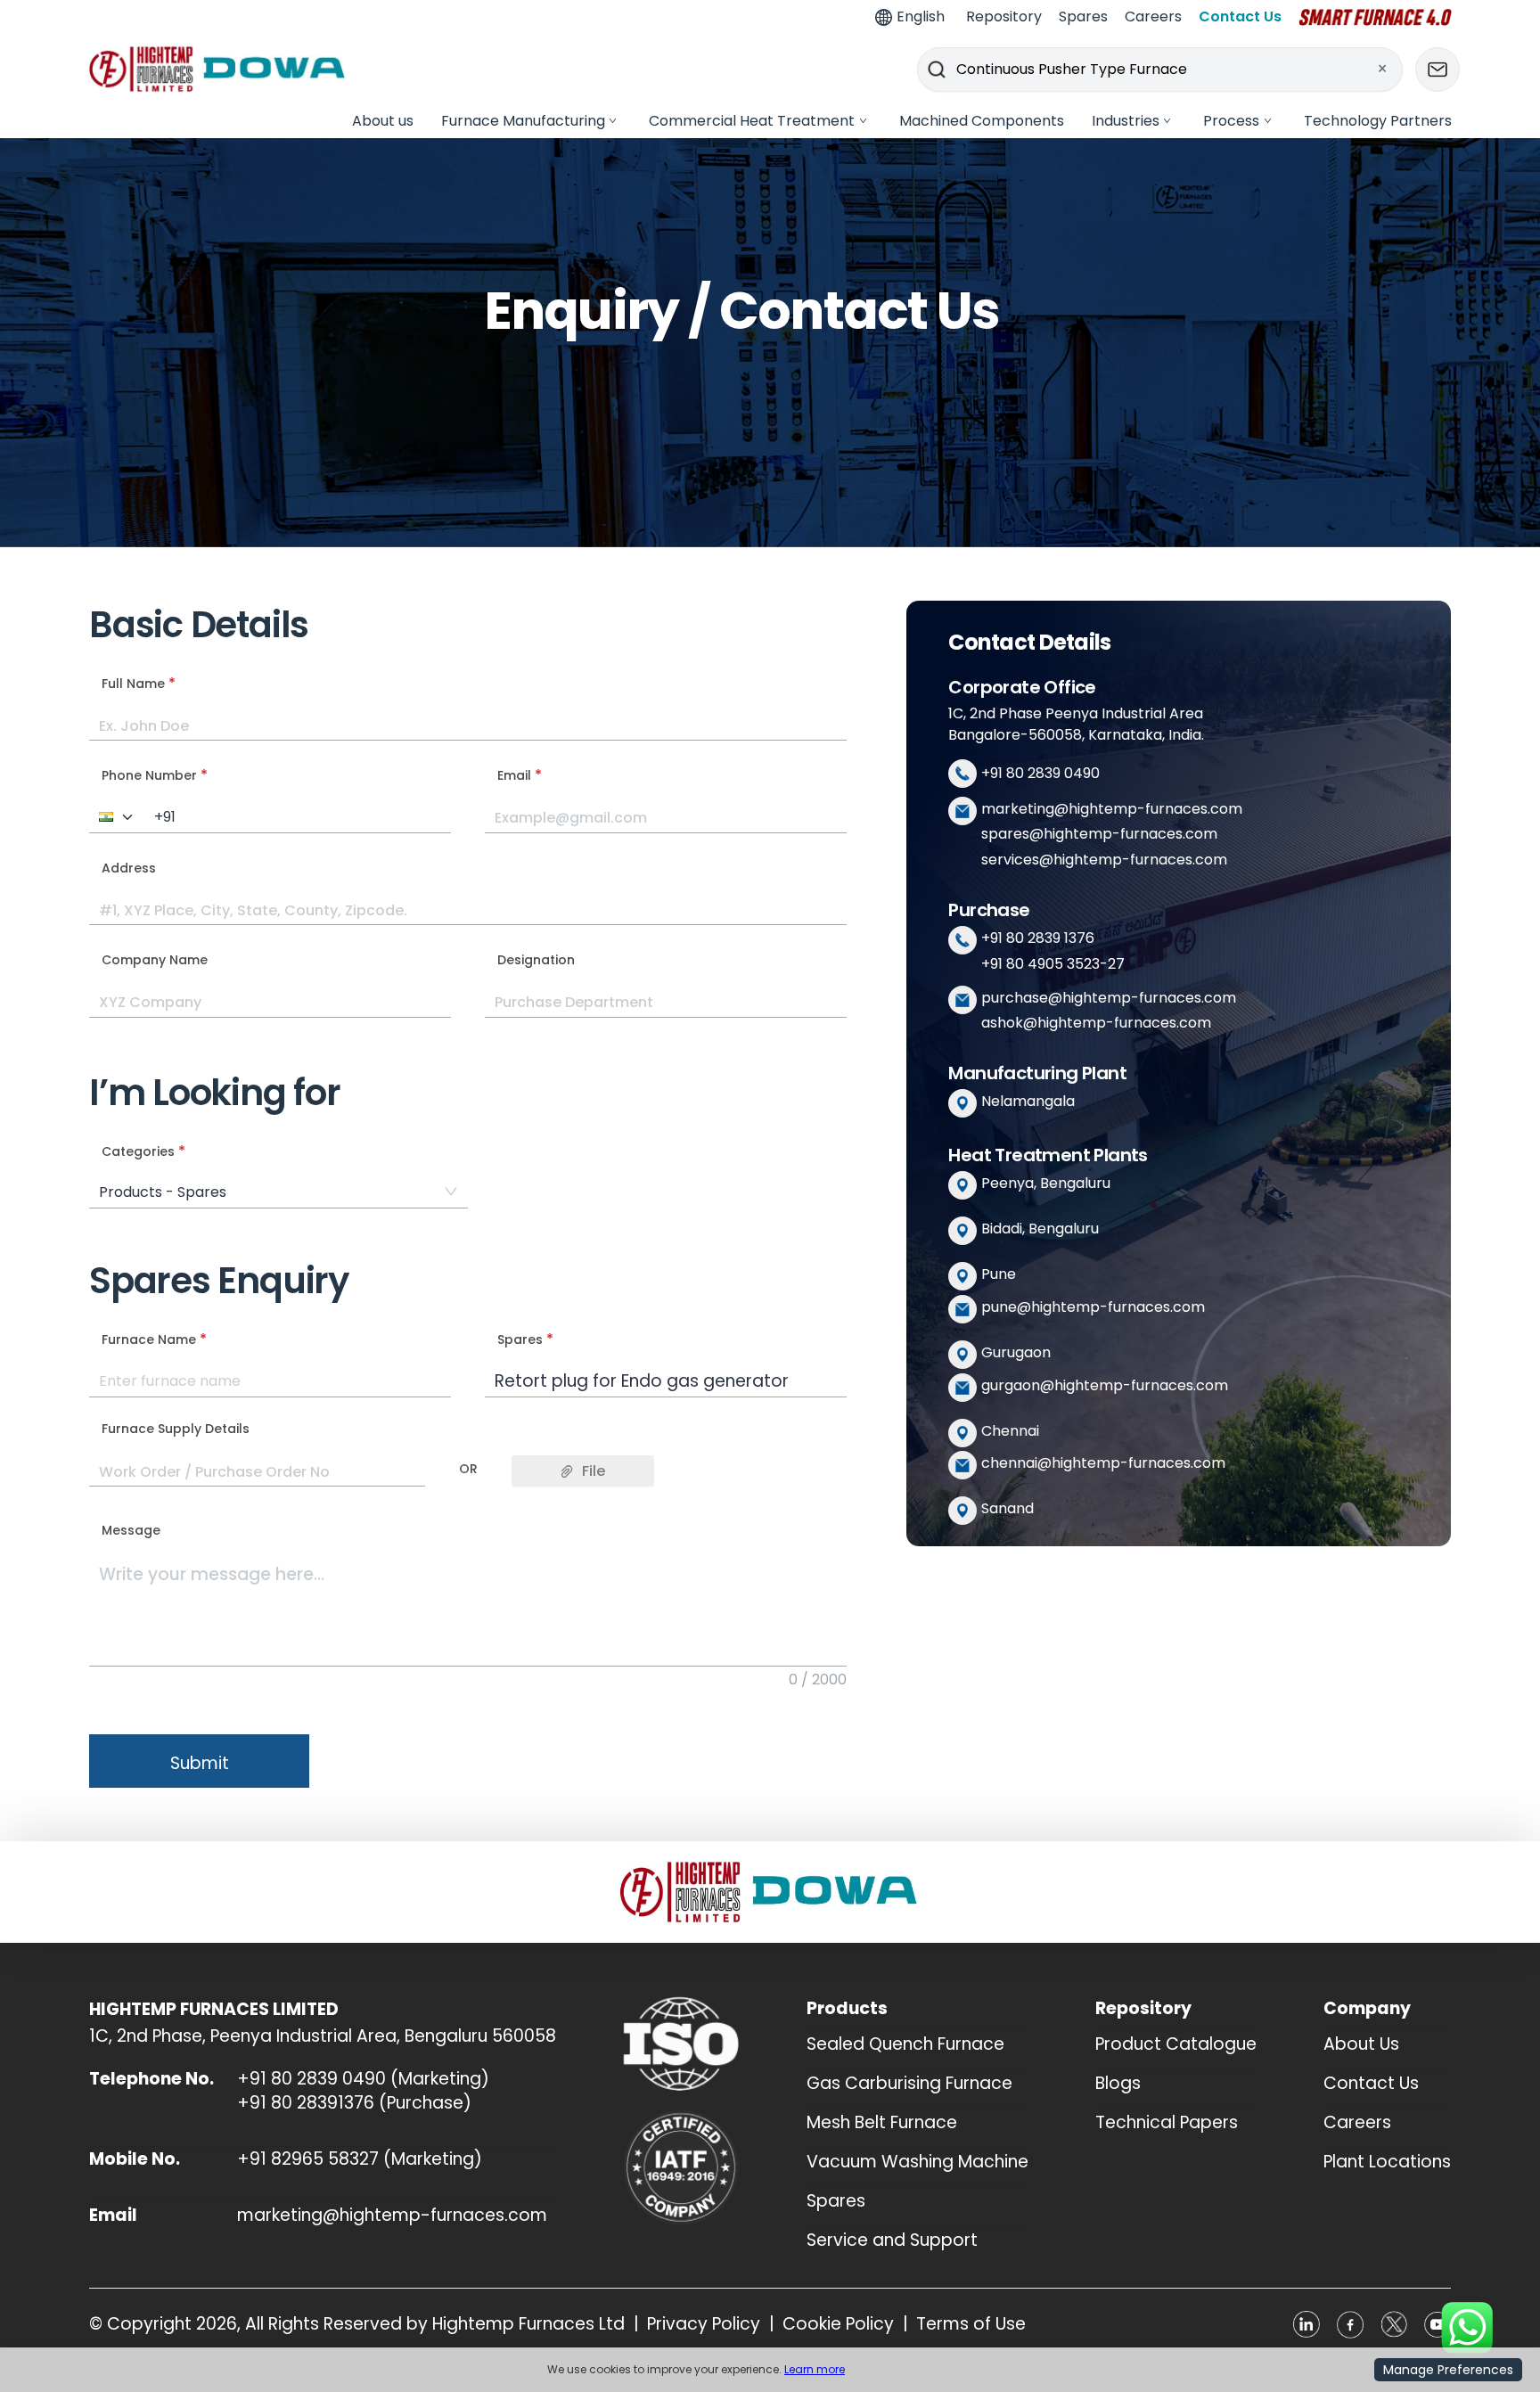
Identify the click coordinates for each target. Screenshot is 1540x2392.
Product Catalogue (1176, 2044)
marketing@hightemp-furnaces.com (1112, 809)
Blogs (1118, 2083)
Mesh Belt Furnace (882, 2122)
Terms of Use (971, 2324)
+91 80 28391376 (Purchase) (354, 2103)
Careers (1357, 2122)
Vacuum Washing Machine (917, 2162)
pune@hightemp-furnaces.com (1093, 1307)
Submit (200, 1763)
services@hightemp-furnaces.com (1104, 860)
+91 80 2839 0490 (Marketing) (363, 2079)
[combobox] (270, 1381)
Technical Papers (1167, 2122)
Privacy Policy (704, 2324)
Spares (836, 2201)
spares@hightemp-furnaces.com (1099, 834)
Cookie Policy (838, 2324)
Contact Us (1371, 2083)
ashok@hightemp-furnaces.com (1096, 1023)
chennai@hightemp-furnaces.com (1103, 1463)
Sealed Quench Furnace (905, 2044)
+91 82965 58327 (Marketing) (360, 2159)
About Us (1361, 2044)
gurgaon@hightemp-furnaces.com (1105, 1385)
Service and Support (892, 2240)
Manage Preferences (1448, 2370)
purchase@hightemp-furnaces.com (1109, 998)
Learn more (815, 2369)
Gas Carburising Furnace (909, 2083)
